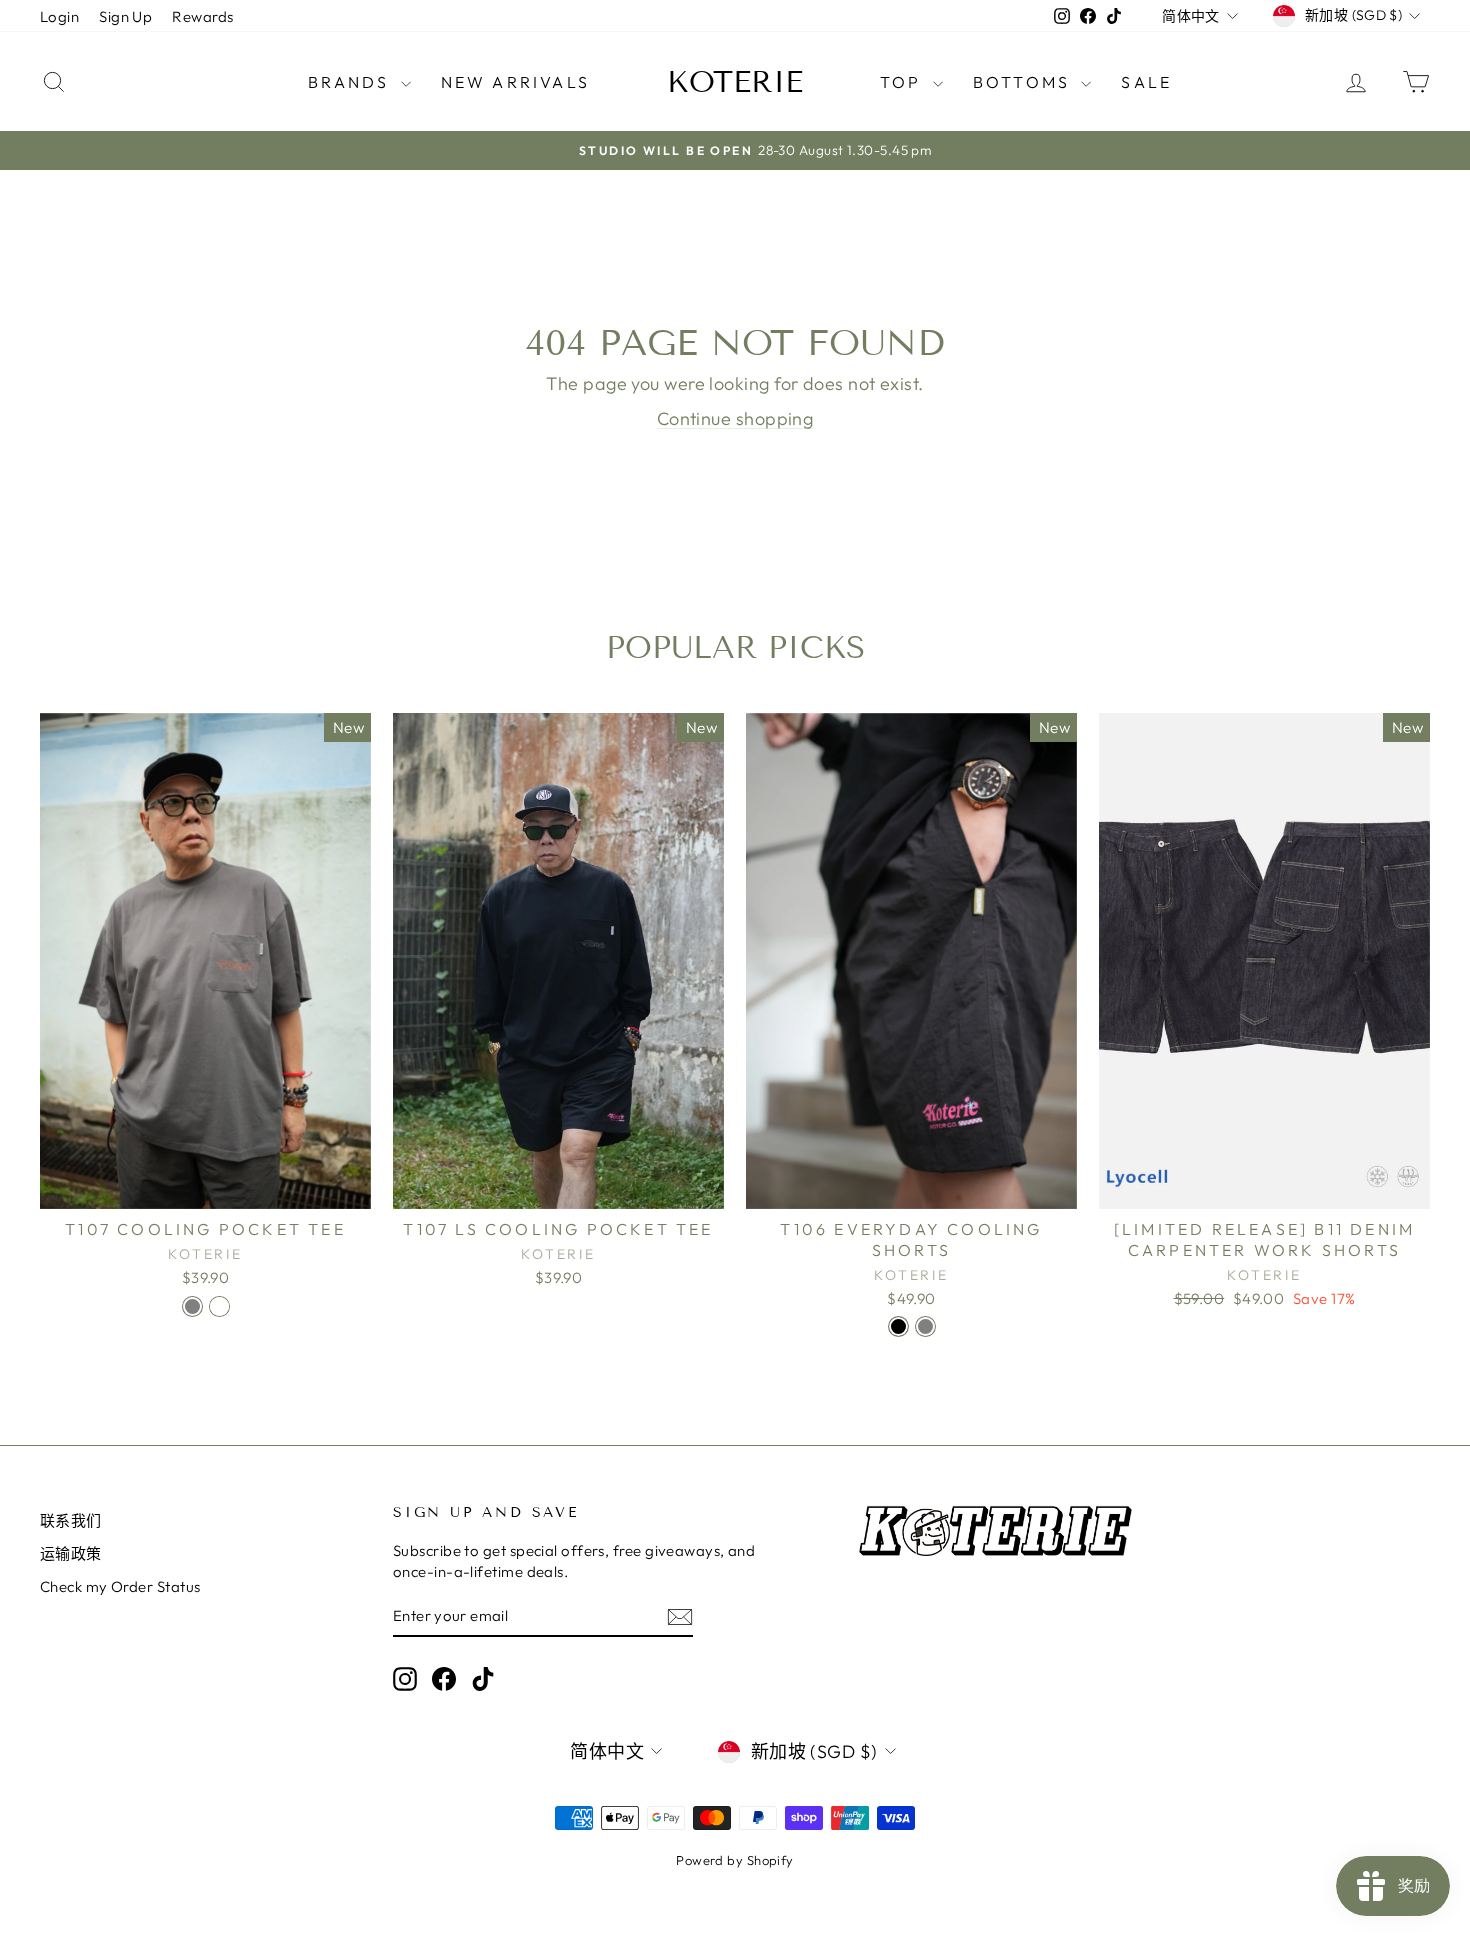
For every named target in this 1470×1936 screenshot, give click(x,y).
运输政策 (71, 1553)
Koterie (735, 82)
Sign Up (125, 16)
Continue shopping (735, 418)
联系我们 (71, 1520)
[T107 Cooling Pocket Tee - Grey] (192, 1306)
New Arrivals (515, 82)
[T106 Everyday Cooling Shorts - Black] (898, 1326)
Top (904, 82)
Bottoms (1025, 82)
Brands (351, 82)
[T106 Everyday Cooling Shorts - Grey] (925, 1326)
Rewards (202, 16)
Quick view (206, 1187)
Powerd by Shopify (735, 1860)
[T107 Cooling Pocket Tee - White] (219, 1306)
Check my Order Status (120, 1586)
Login (59, 16)
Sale (1146, 82)
